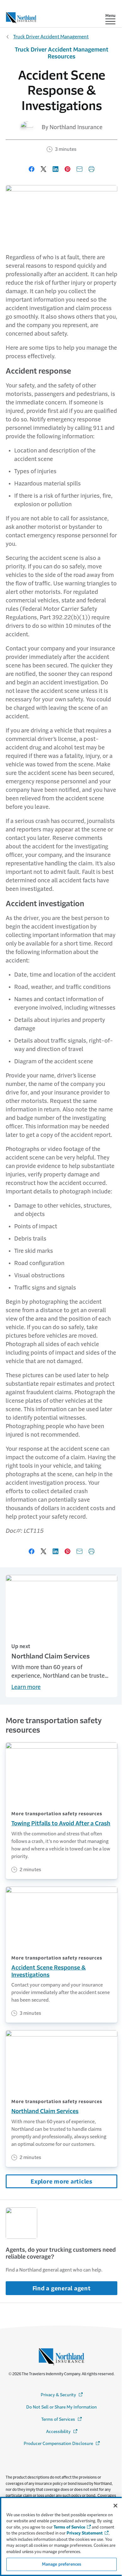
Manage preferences (61, 2564)
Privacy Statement (85, 2533)
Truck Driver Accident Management (51, 37)
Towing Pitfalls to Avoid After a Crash (61, 1823)
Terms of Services (62, 2419)
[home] (21, 16)
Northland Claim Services (45, 2111)
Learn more (26, 1687)
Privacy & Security (62, 2395)
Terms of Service (69, 2527)
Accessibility (62, 2432)
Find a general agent (62, 2288)
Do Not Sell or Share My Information (61, 2407)
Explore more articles (61, 2182)
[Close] (115, 2506)
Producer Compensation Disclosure (62, 2444)
